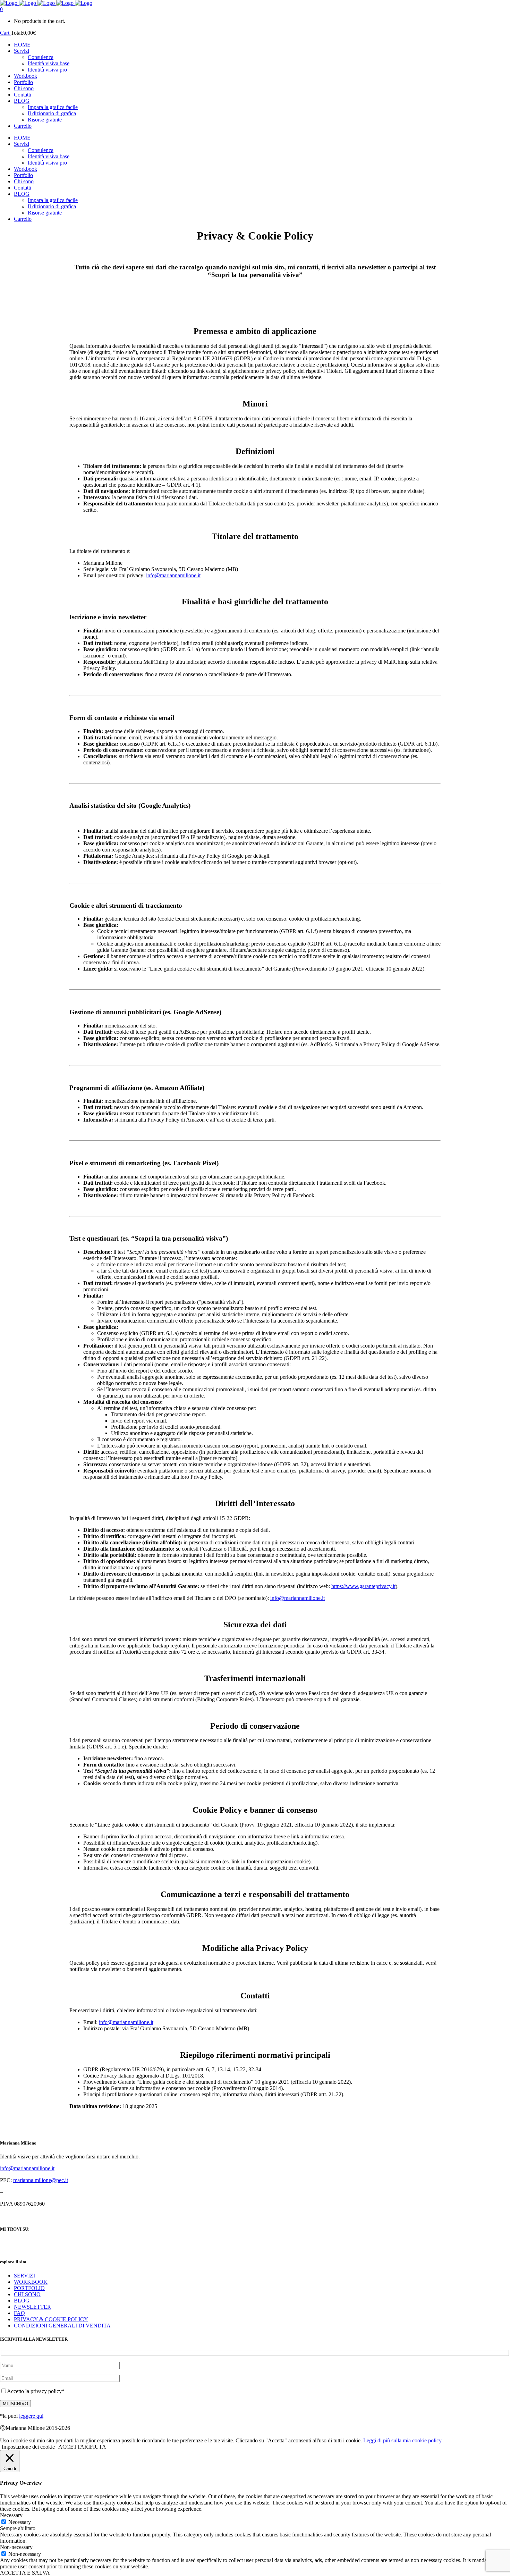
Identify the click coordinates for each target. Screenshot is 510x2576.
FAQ (19, 2313)
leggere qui (31, 2416)
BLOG (22, 2301)
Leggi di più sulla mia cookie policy (402, 2440)
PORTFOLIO (29, 2288)
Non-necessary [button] (16, 2547)
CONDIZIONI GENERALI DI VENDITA (62, 2326)
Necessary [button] (11, 2515)
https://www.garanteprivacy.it (363, 1586)
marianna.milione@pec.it (41, 2180)
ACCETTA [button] (71, 2447)
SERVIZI (24, 2276)
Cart (5, 33)
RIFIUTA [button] (95, 2447)
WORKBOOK (31, 2282)
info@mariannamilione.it (173, 575)
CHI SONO (27, 2294)
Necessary (20, 2522)
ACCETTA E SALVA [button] (25, 2573)
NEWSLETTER (32, 2307)
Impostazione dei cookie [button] (28, 2447)
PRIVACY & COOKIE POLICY (51, 2319)
